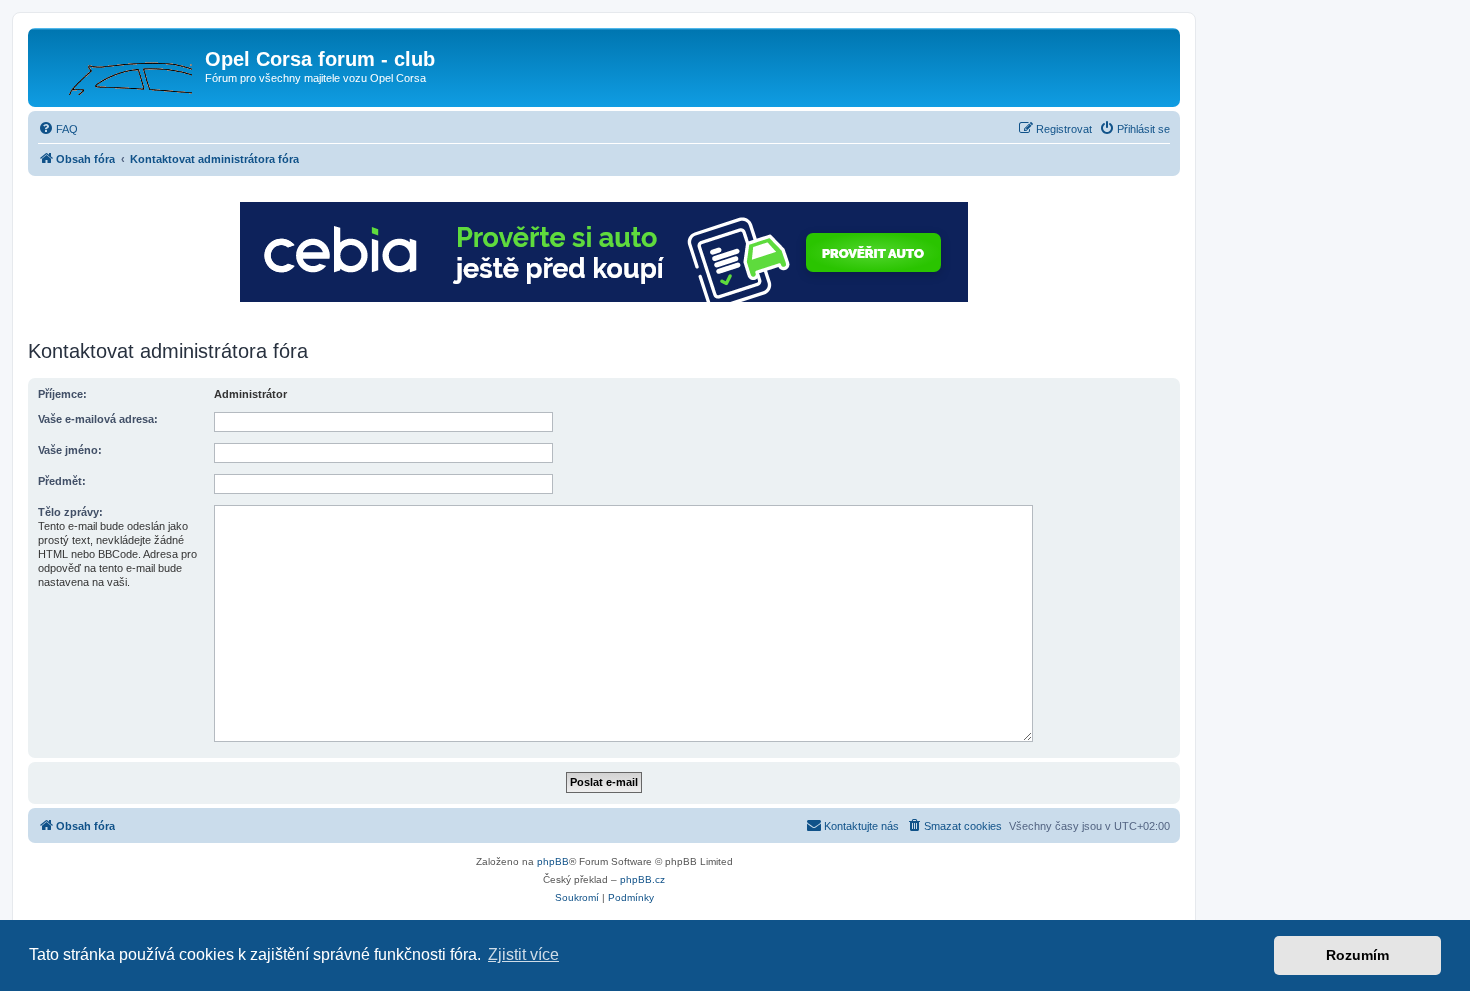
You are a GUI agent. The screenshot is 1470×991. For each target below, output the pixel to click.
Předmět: (62, 481)
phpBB (553, 861)
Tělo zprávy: (70, 512)
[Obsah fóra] (119, 65)
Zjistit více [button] (523, 954)
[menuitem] (58, 129)
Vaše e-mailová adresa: (98, 419)
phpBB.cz (642, 879)
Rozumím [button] (1357, 955)
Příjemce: (62, 394)
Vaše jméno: (70, 450)
